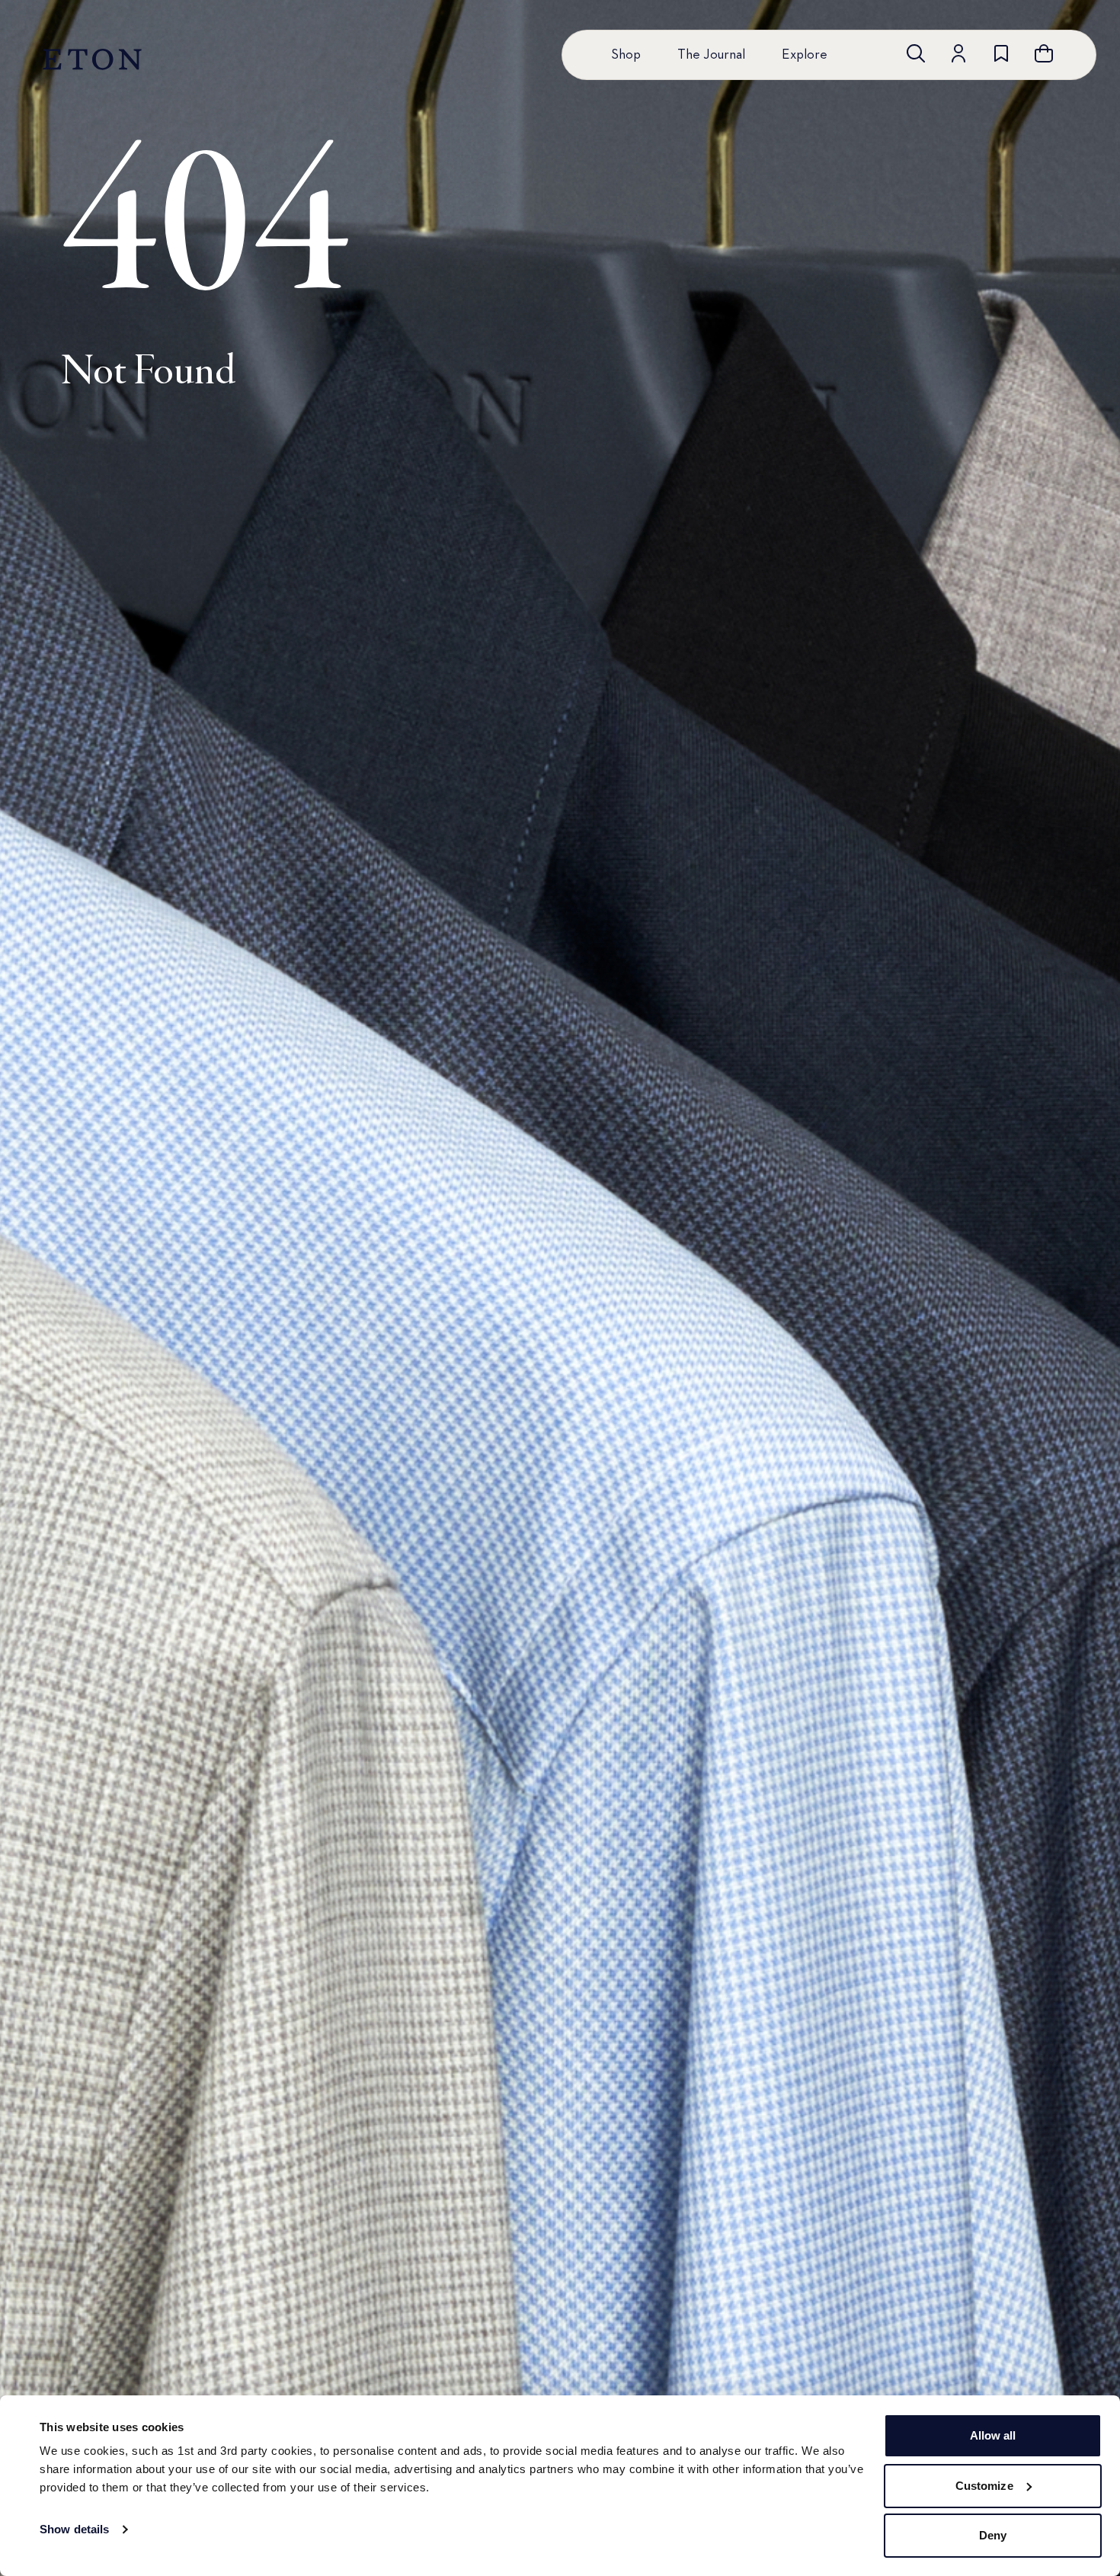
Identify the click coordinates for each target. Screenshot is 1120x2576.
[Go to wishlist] (1001, 53)
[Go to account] (958, 53)
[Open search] (916, 53)
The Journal (711, 55)
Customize (984, 2486)
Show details (74, 2529)
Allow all (993, 2435)
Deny (993, 2535)
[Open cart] (1044, 53)
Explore (805, 55)
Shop (626, 55)
